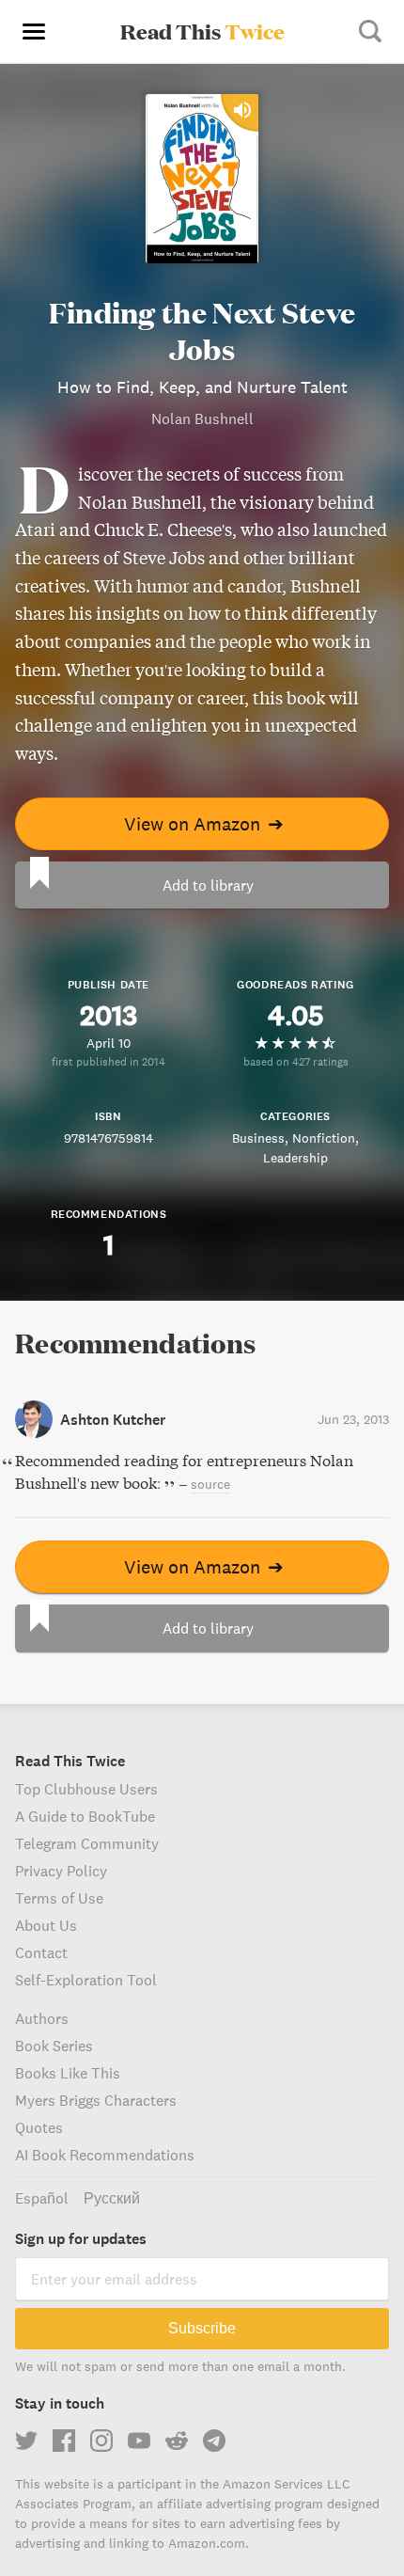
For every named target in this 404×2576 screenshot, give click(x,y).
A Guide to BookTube (85, 1816)
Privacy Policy (61, 1871)
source (210, 1484)
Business (258, 1138)
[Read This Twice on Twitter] (26, 2441)
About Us (46, 1925)
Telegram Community (87, 1843)
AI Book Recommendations (105, 2155)
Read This (202, 31)
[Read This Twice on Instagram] (101, 2441)
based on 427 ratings (296, 1061)
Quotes (39, 2127)
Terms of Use (59, 1898)
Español (42, 2198)
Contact (41, 1952)
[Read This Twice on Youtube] (139, 2441)
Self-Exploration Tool (86, 1980)
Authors (42, 2018)
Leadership (295, 1158)
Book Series (54, 2046)
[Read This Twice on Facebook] (64, 2441)
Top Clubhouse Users (86, 1789)
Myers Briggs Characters (96, 2100)
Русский (112, 2198)
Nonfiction (324, 1138)
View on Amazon (204, 823)
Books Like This (68, 2073)
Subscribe (202, 2328)
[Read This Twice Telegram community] (214, 2441)
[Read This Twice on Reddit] (177, 2441)
